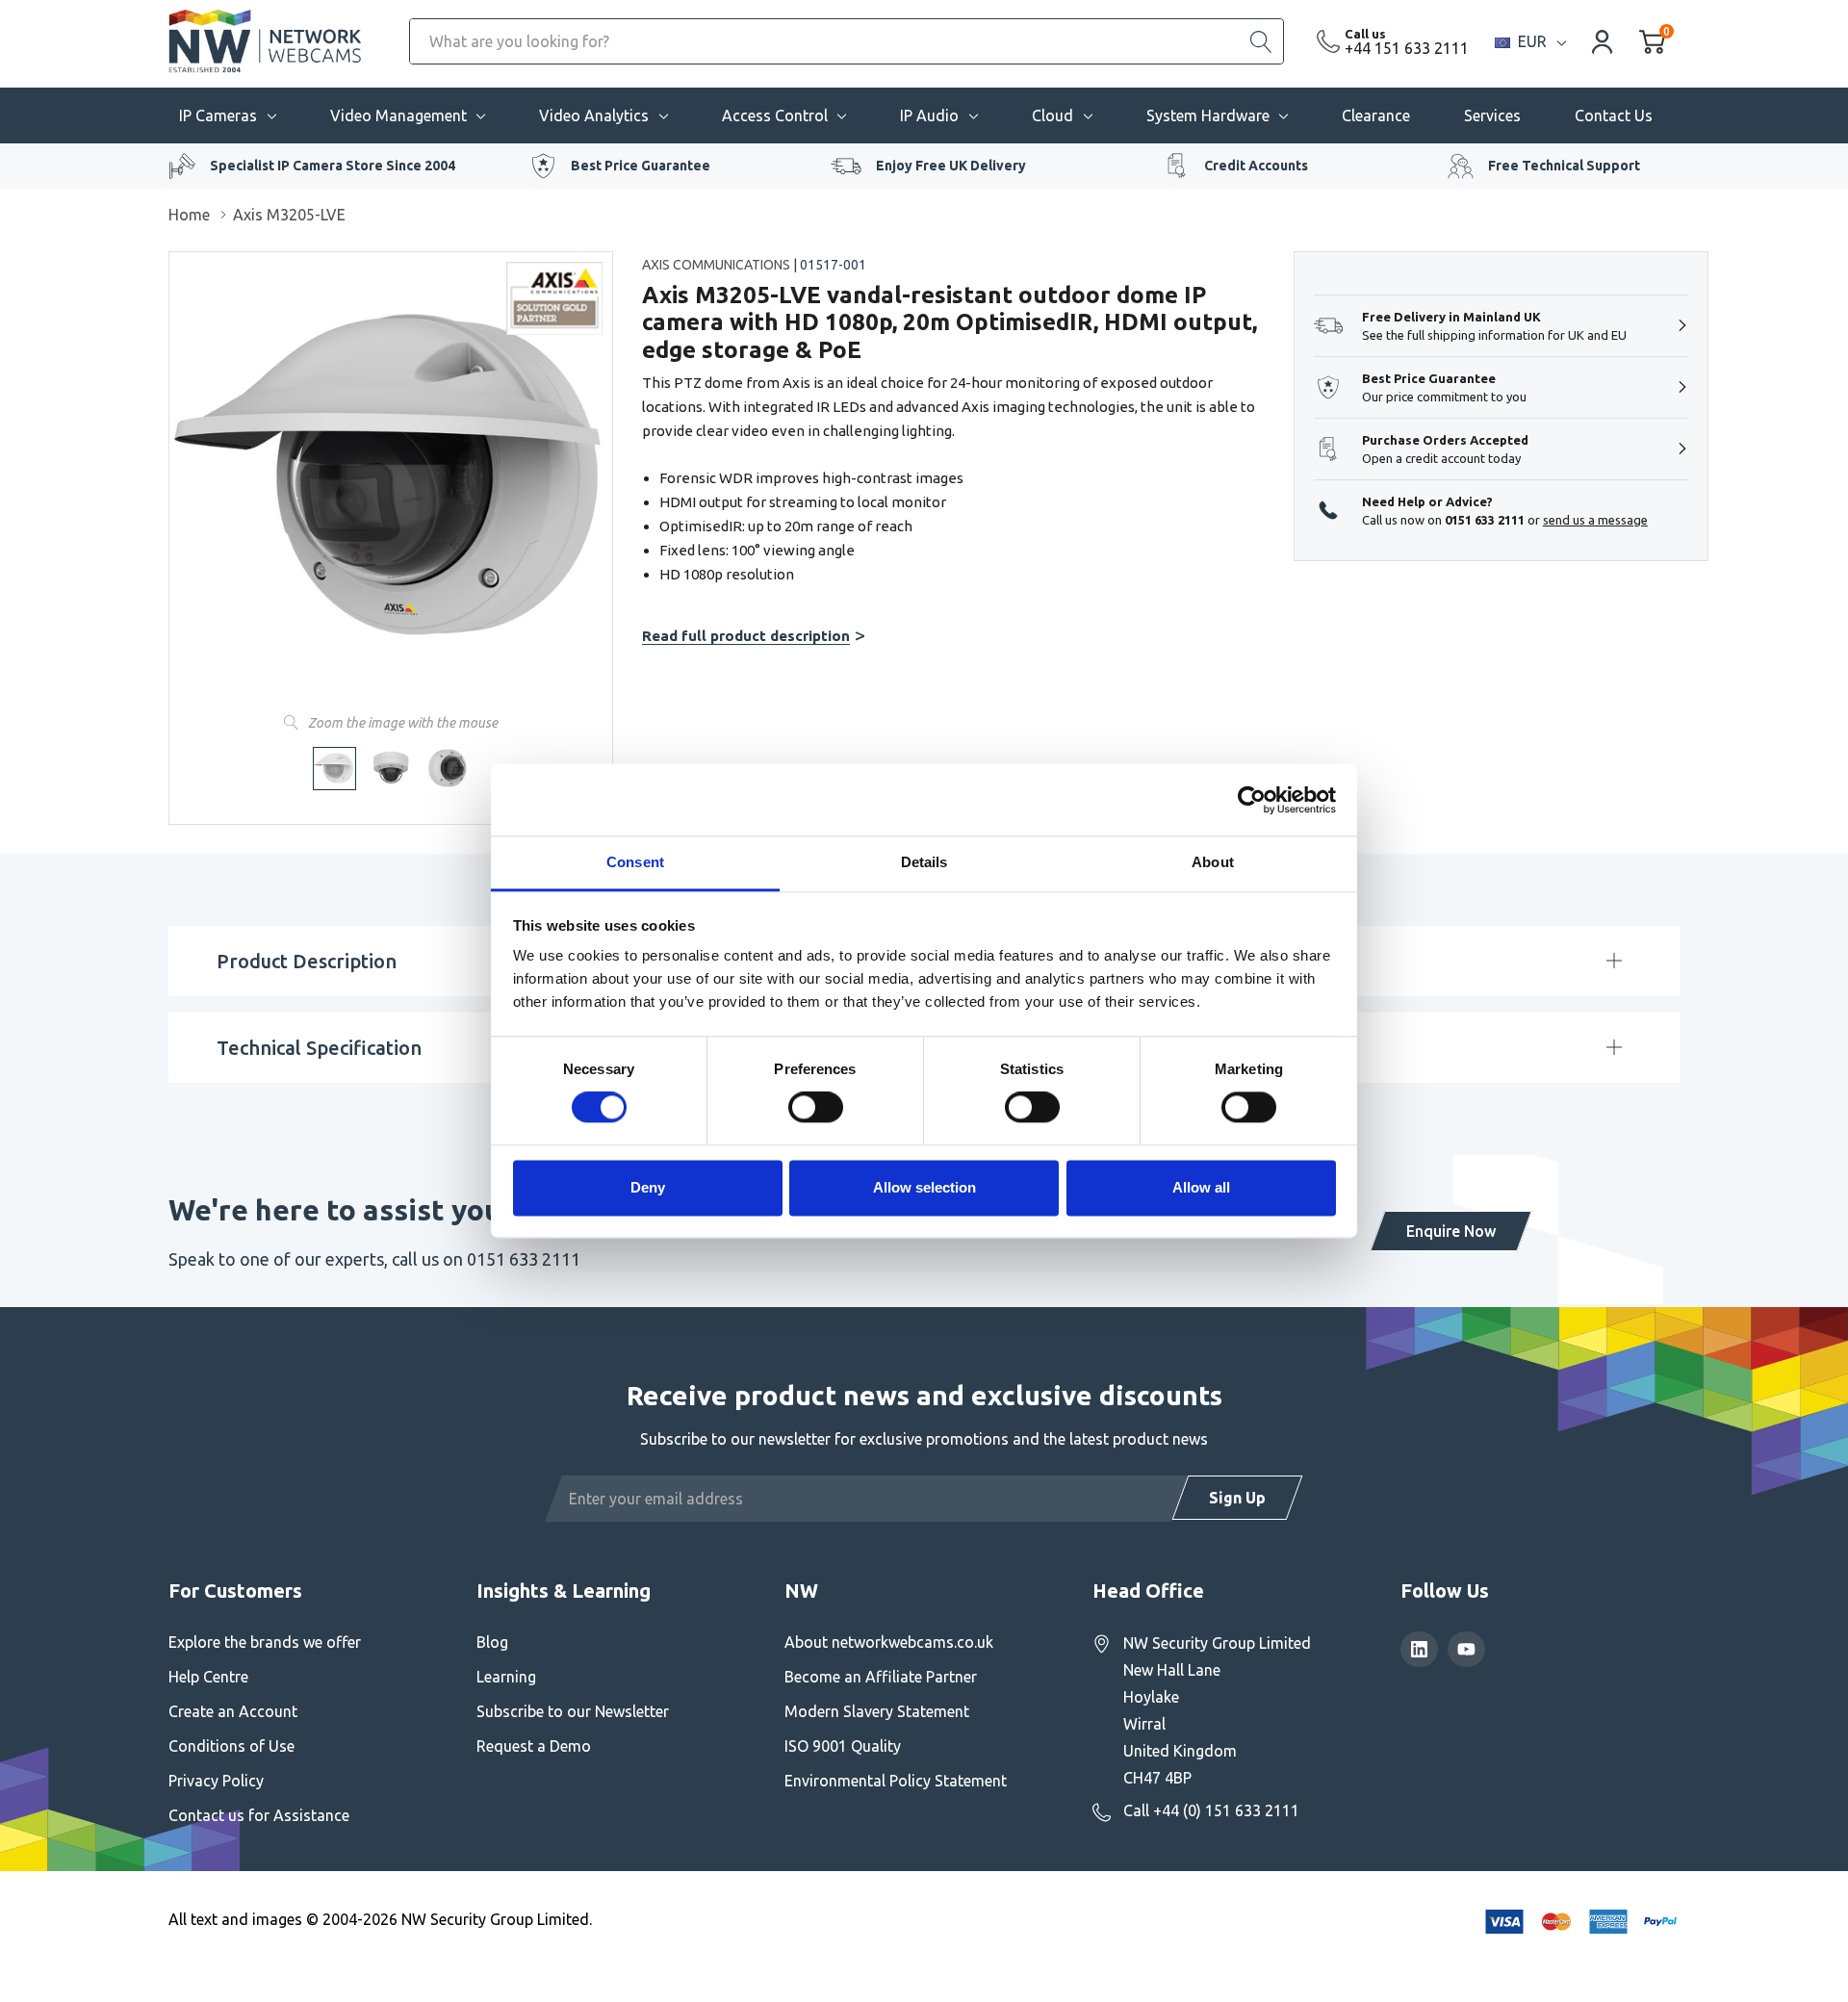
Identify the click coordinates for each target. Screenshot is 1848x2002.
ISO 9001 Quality (843, 1746)
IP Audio (929, 115)
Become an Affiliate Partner (881, 1677)
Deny (648, 1187)
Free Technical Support (1564, 166)
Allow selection (924, 1187)
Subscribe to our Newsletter (573, 1711)
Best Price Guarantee (641, 166)
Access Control (775, 115)
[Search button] (1261, 41)
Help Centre (208, 1677)
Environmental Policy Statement (896, 1781)
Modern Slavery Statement (877, 1711)
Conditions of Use (231, 1746)
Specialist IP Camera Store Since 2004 (333, 166)
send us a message (1595, 520)
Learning (506, 1677)
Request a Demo (534, 1746)
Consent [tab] (635, 862)
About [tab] (1213, 862)
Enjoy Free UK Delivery (951, 166)
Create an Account (233, 1711)
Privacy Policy (216, 1781)
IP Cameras (218, 115)
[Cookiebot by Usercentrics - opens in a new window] (1252, 800)
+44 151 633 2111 (1407, 48)
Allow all (1201, 1187)
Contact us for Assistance (259, 1815)
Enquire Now (1451, 1231)
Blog (492, 1642)
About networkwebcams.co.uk (889, 1642)
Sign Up (1237, 1498)
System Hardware (1208, 115)
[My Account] (1603, 41)
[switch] (816, 1108)
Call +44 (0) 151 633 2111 (1211, 1810)
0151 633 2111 (1485, 520)
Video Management (398, 115)
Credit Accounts (1256, 166)
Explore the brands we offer (265, 1642)
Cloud (1052, 115)
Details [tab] (924, 862)
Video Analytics (594, 115)
